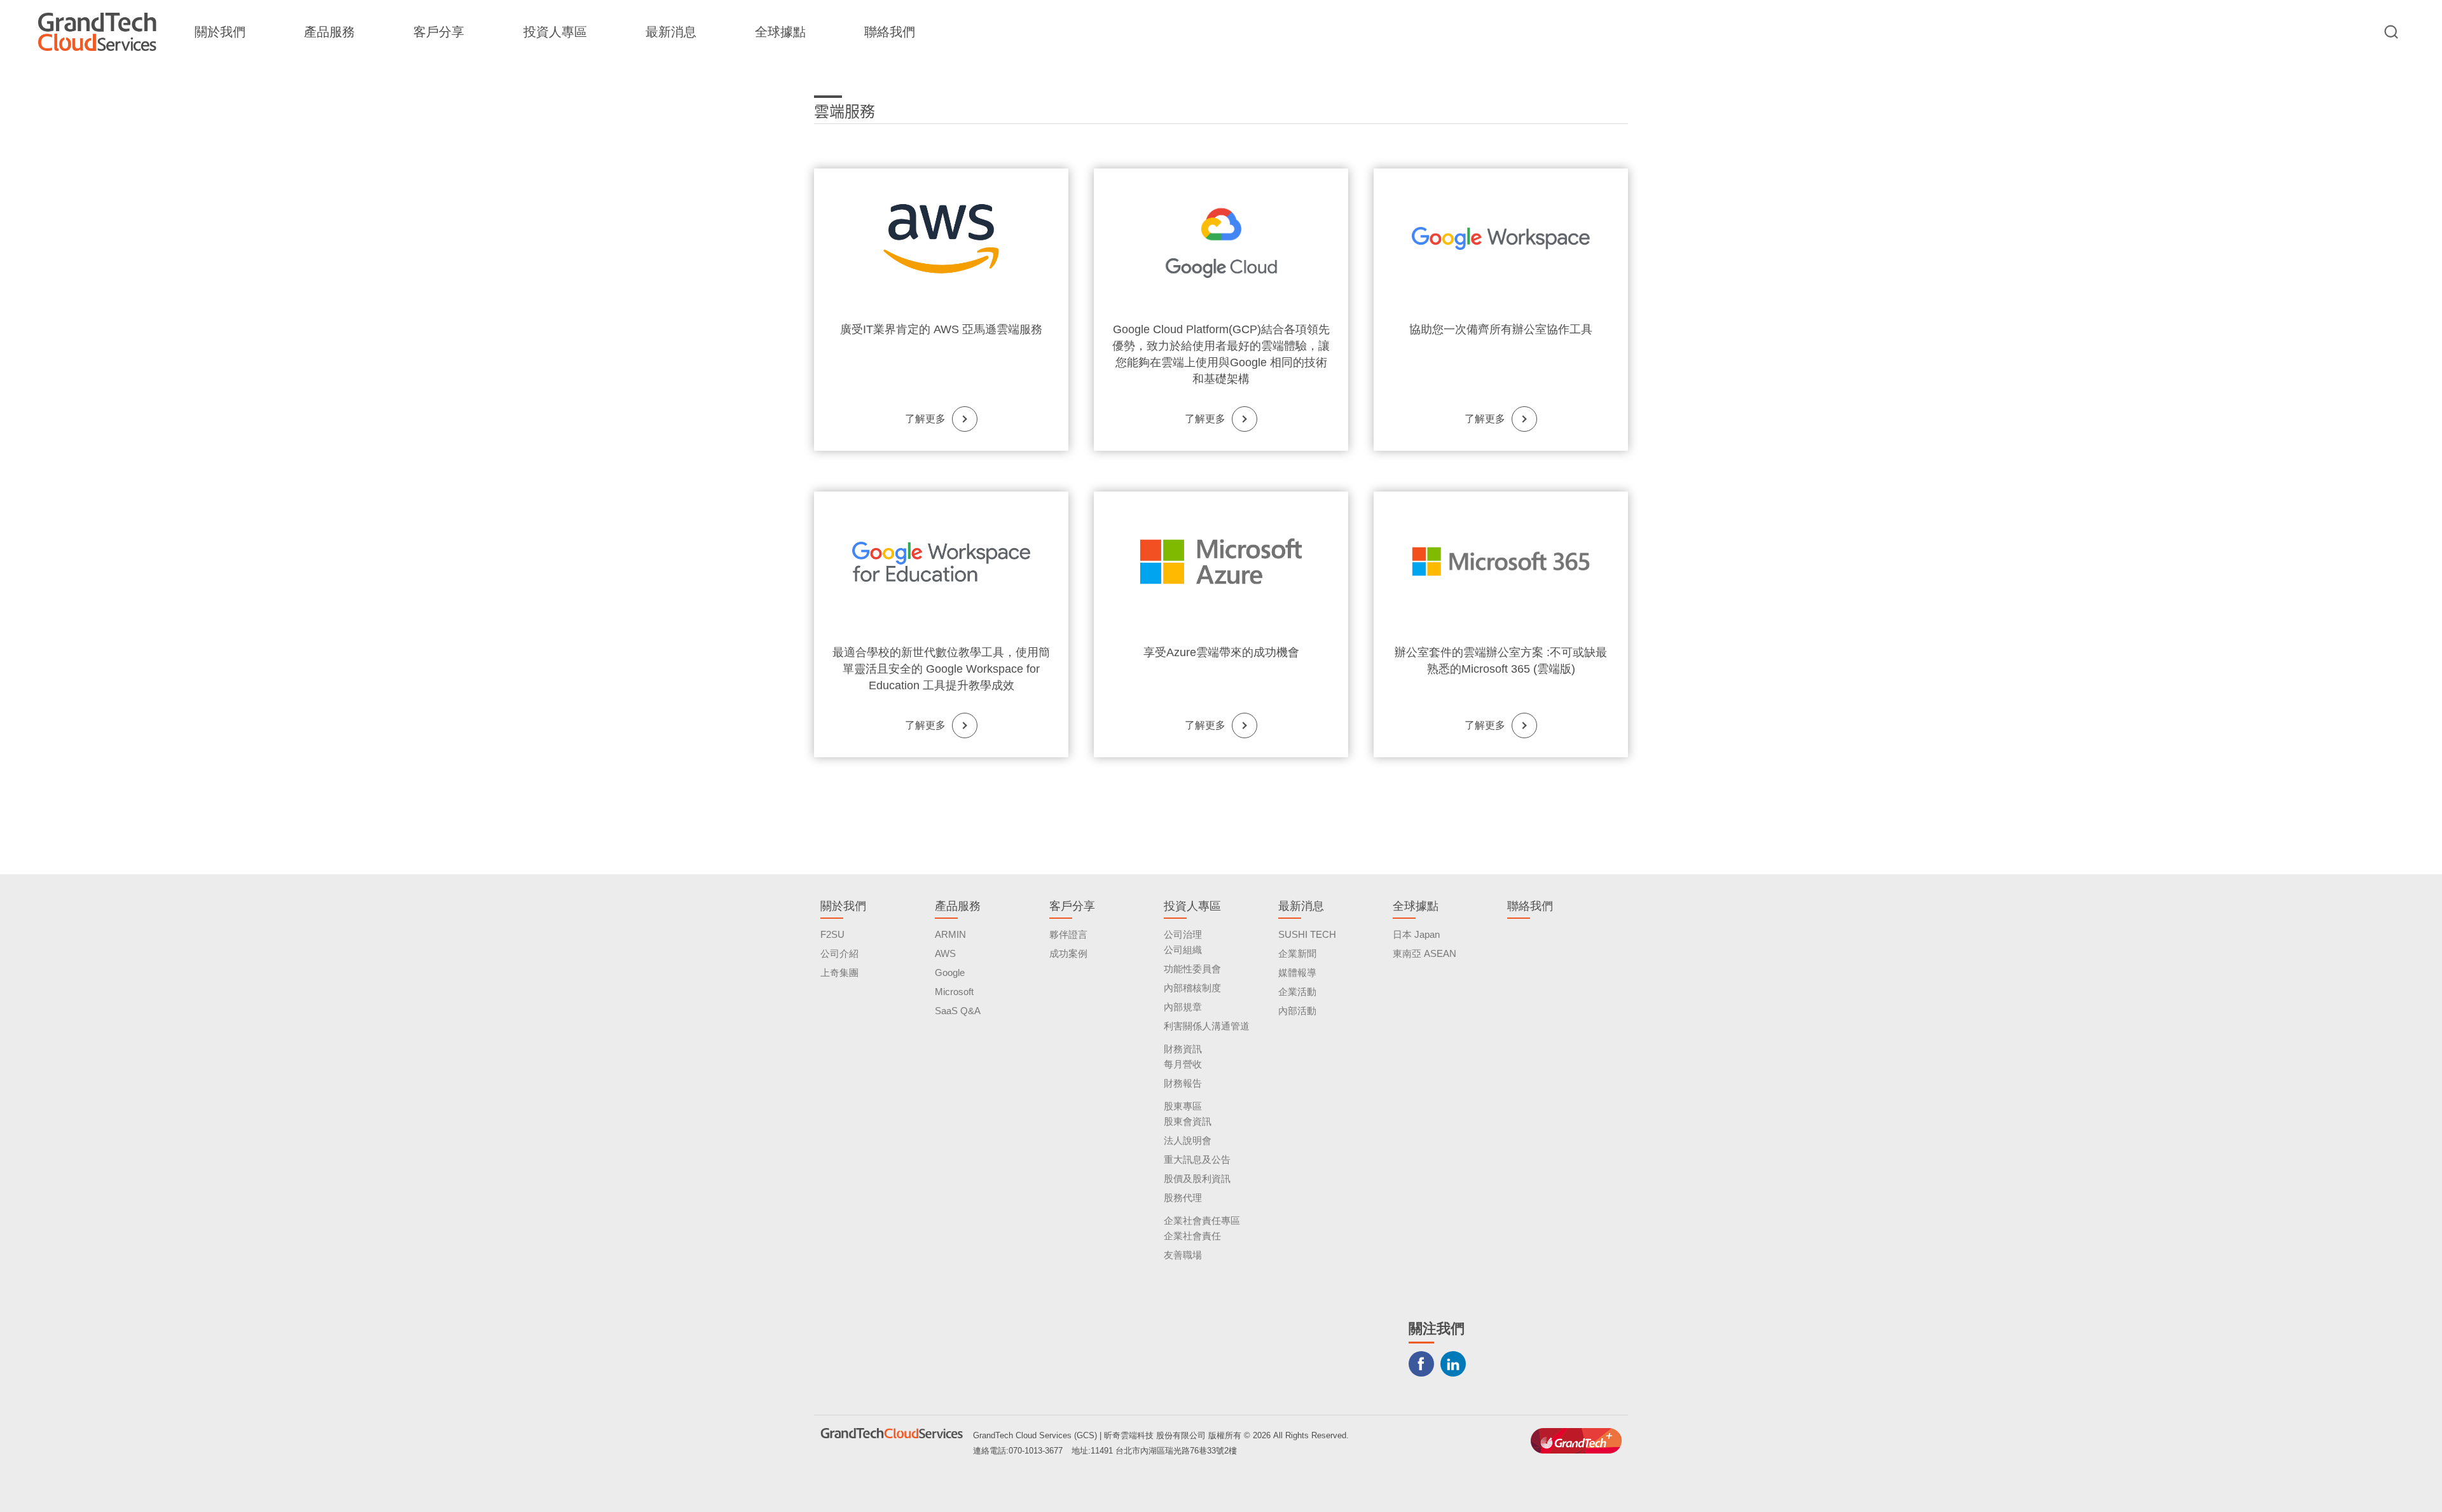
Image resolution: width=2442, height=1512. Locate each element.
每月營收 (1183, 1064)
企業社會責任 (1192, 1236)
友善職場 (1183, 1255)
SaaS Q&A (958, 1011)
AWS (945, 953)
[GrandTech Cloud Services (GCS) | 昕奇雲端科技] (97, 32)
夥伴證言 (1068, 934)
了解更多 (925, 419)
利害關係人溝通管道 (1207, 1026)
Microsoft (954, 992)
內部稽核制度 (1192, 988)
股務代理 (1183, 1198)
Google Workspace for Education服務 (941, 561)
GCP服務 (1221, 238)
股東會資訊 (1188, 1121)
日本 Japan (1416, 934)
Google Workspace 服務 (1501, 238)
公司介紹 (839, 953)
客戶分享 (439, 32)
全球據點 (780, 32)
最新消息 (671, 32)
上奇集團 (839, 972)
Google (950, 972)
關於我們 (220, 32)
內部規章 (1183, 1007)
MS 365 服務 (1501, 561)
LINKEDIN (1453, 1364)
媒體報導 (1297, 972)
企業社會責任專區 (1202, 1220)
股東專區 (1183, 1106)
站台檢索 (2391, 32)
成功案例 (1068, 953)
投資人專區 (555, 32)
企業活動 (1297, 992)
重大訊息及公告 (1197, 1159)
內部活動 (1297, 1011)
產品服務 (329, 32)
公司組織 (1183, 950)
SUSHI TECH (1307, 934)
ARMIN (950, 934)
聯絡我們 (890, 32)
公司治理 (1183, 934)
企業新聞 (1297, 953)
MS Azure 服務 (1221, 561)
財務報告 (1183, 1083)
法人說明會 (1188, 1140)
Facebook (1421, 1364)
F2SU (832, 934)
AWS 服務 (941, 238)
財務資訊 (1183, 1049)
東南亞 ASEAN (1424, 953)
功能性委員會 (1192, 969)
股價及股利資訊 (1197, 1179)
